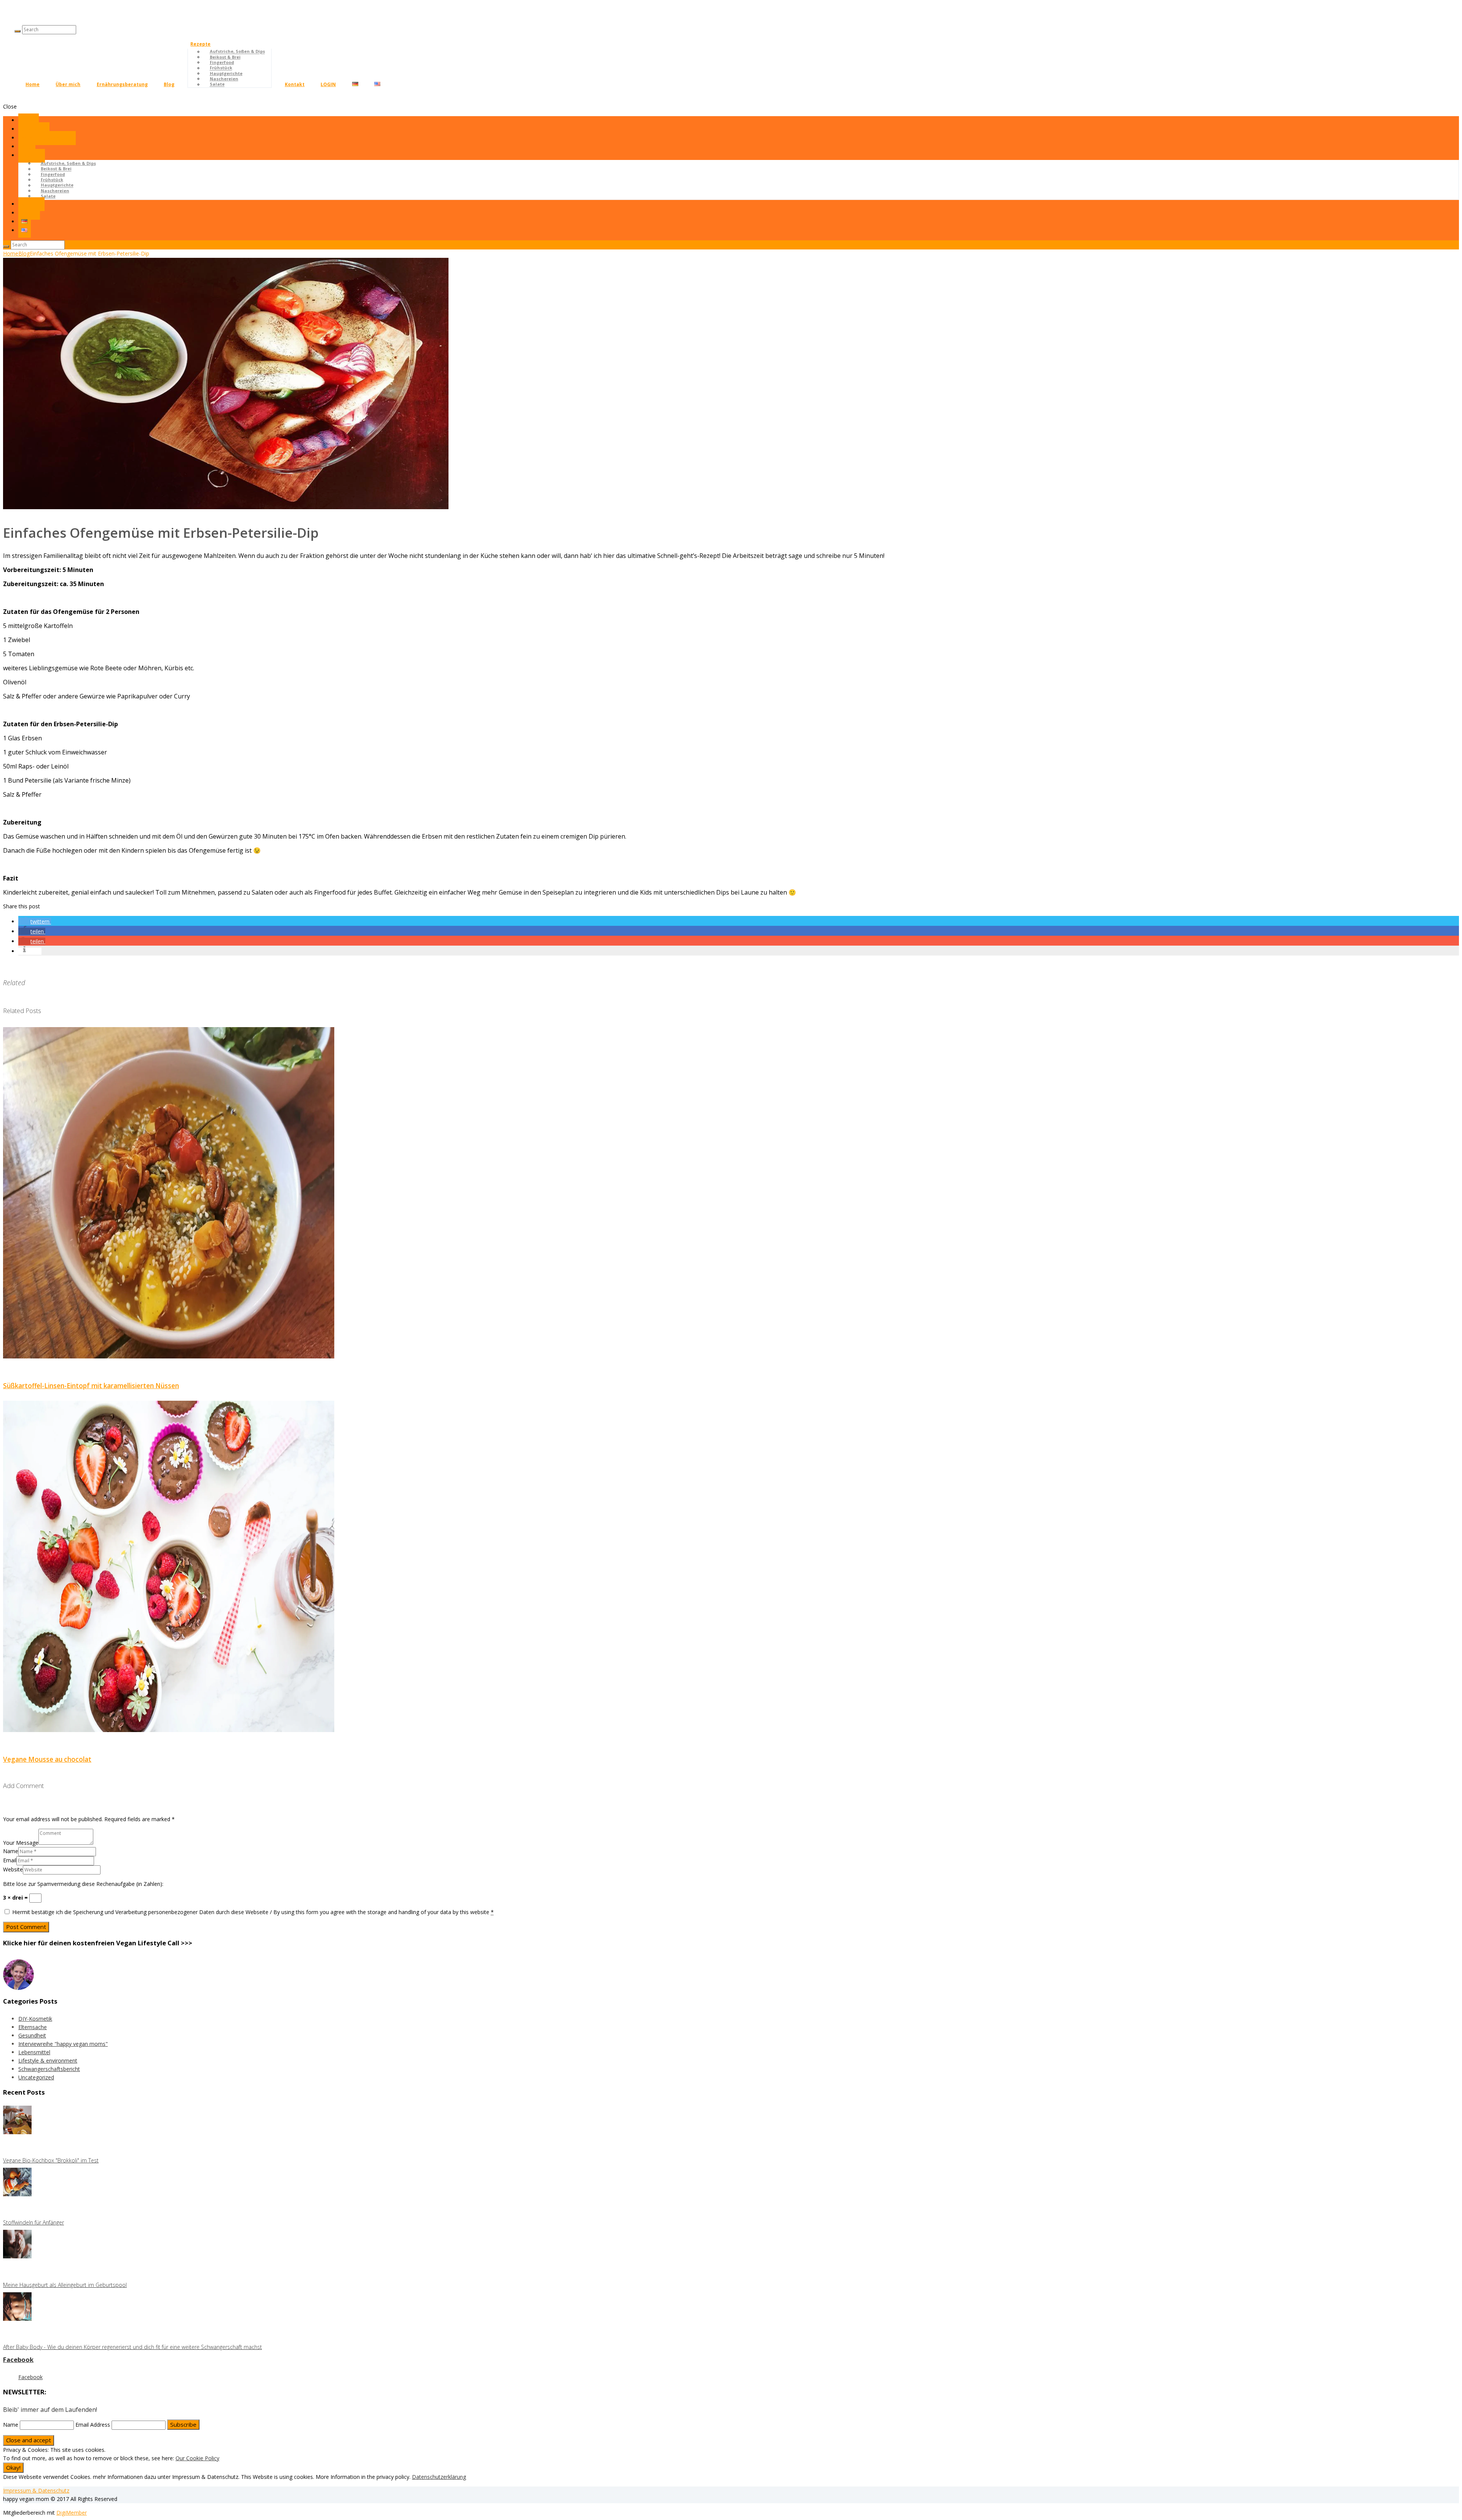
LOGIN (328, 84)
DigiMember (72, 2513)
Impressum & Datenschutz (36, 2490)
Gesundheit (32, 2035)
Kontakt (295, 84)
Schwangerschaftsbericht (49, 2069)
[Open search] (18, 31)
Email (10, 1860)
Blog (169, 84)
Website (13, 1869)
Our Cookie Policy (197, 2458)
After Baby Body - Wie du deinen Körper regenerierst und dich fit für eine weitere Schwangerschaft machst (132, 2347)
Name (11, 1851)
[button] (35, 921)
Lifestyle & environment (48, 2061)
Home (33, 84)
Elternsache (33, 2027)
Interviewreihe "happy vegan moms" (63, 2044)
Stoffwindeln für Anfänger (34, 2222)
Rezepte (200, 44)
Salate (217, 84)
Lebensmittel (34, 2052)
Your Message (21, 1843)
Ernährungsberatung (122, 84)
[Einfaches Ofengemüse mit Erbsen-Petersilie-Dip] (226, 507)
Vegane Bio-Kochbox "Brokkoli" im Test (51, 2160)
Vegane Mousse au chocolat (47, 1759)
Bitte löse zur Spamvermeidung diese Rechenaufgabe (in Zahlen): (83, 1884)
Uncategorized (36, 2077)
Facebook (18, 2359)
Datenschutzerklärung (439, 2477)
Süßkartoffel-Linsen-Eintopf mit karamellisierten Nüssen (91, 1386)
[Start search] (6, 246)
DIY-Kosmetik (35, 2019)
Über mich (68, 84)
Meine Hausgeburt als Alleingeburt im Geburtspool (65, 2285)
